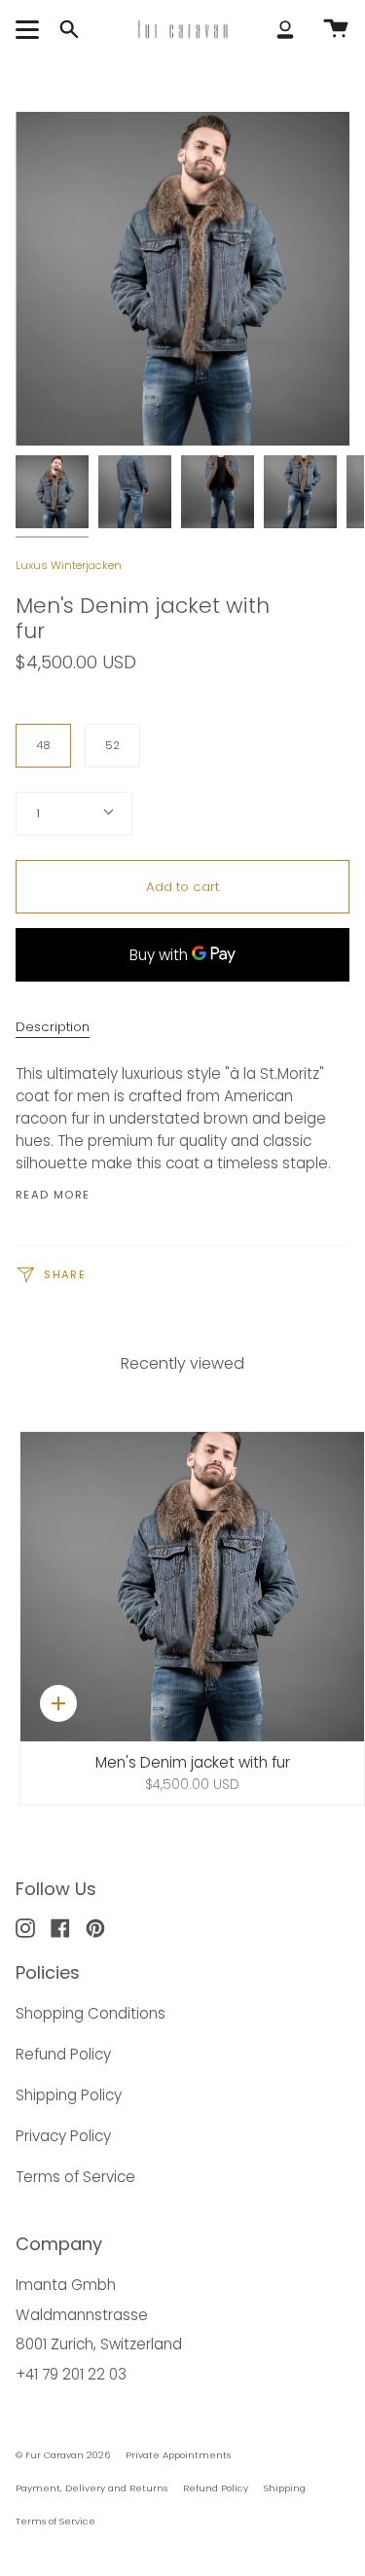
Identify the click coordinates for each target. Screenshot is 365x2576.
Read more (53, 1195)
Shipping (285, 2488)
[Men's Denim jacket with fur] (52, 492)
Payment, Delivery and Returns (91, 2488)
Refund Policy (63, 2054)
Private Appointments (178, 2455)
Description (53, 1027)
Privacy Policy (63, 2136)
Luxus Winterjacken (69, 565)
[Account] (285, 29)
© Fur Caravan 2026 (63, 2455)
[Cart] (336, 29)
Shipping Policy (69, 2095)
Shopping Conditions (91, 2013)
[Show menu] (30, 29)
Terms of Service (75, 2177)
